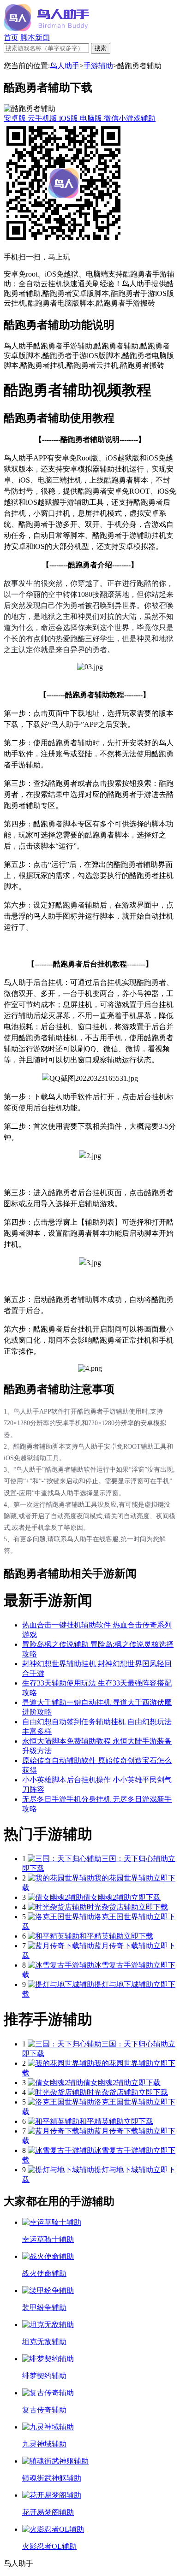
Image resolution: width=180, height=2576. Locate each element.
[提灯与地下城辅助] (61, 1984)
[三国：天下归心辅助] (65, 1859)
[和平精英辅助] (54, 1936)
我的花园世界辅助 (124, 1878)
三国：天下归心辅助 (135, 1859)
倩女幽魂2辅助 (107, 1897)
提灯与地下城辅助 (124, 1984)
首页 (11, 38)
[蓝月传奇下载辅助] (61, 1946)
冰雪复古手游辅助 (124, 1965)
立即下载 (146, 1897)
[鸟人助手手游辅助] (46, 29)
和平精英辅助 (102, 1936)
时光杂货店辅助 (113, 1907)
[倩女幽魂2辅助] (55, 1897)
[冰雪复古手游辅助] (61, 1965)
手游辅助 (98, 66)
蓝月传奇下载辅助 (124, 1946)
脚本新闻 (35, 38)
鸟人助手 (65, 66)
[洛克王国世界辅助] (61, 1917)
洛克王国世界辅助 (124, 1917)
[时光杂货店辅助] (57, 1907)
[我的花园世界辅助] (61, 1878)
